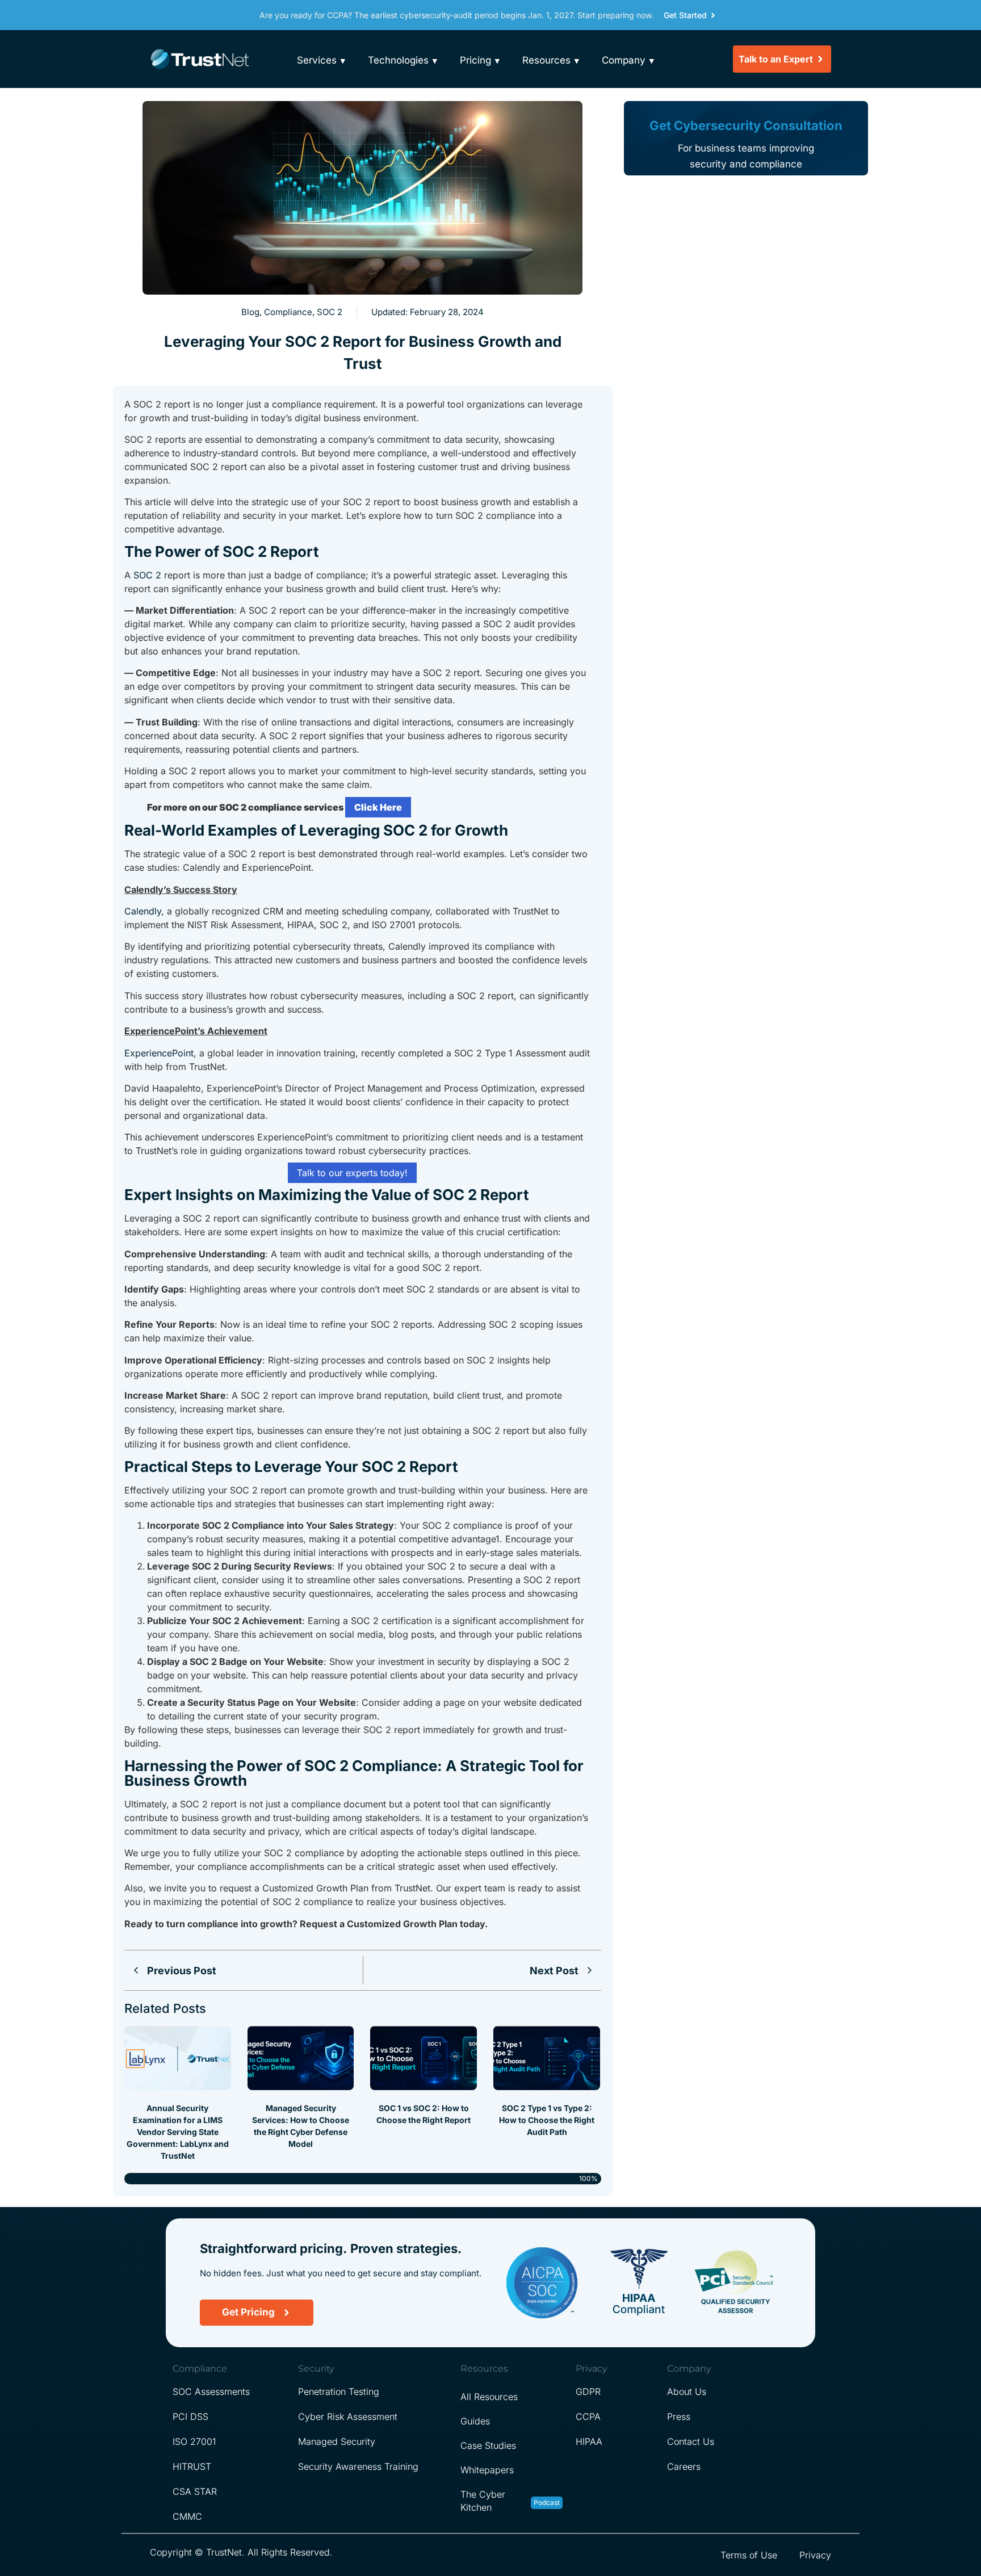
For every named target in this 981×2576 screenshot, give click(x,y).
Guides (475, 2421)
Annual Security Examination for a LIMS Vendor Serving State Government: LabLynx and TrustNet (178, 2132)
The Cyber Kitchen (483, 2501)
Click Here (378, 807)
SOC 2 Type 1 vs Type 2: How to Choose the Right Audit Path (547, 2120)
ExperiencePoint (159, 1053)
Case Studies (488, 2445)
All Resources (489, 2397)
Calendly (143, 911)
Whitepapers (487, 2470)
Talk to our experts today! (352, 1173)
